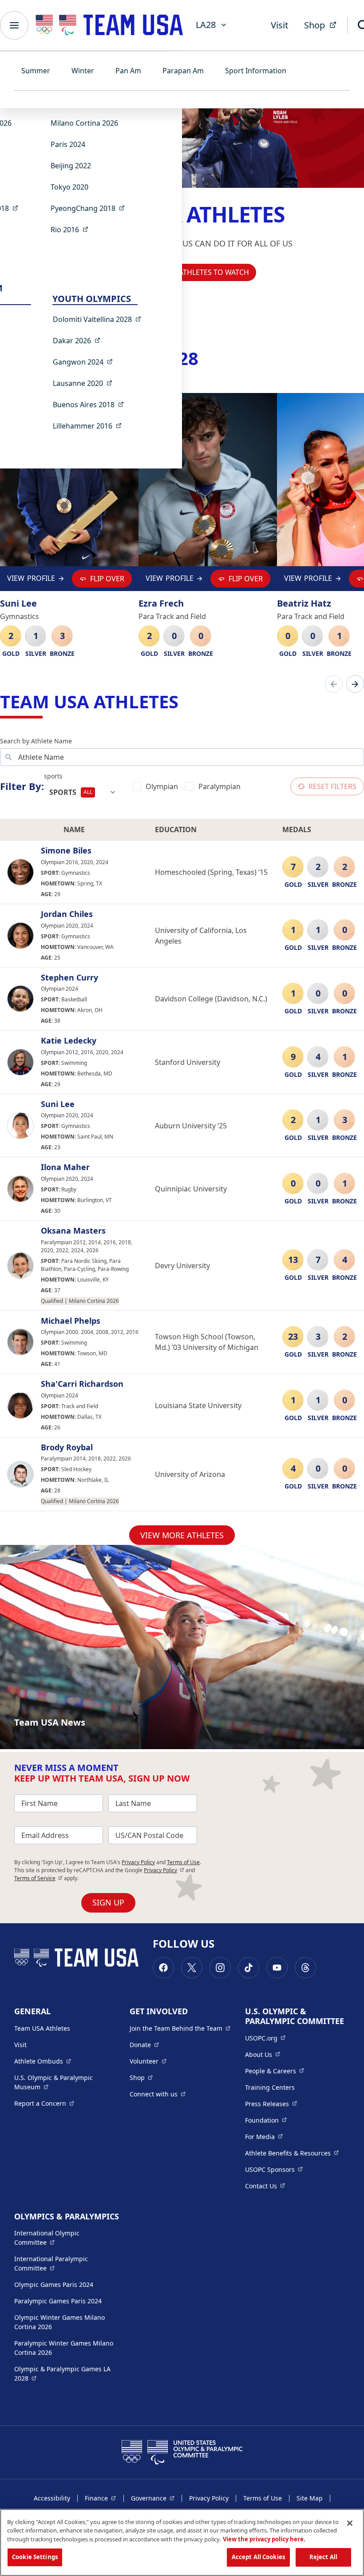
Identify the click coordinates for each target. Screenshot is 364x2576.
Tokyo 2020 (69, 187)
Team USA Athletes (42, 2028)
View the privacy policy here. (264, 2539)
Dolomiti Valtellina (100, 319)
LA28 (206, 25)
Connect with (158, 2094)
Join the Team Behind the (180, 2028)
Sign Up (108, 1902)
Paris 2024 (68, 144)
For (264, 2136)
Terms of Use (183, 1862)
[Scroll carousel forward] (355, 684)
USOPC (274, 2169)
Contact (265, 2186)
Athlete (43, 2061)
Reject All (323, 2557)
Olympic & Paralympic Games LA (62, 2374)
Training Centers (270, 2087)
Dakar (79, 340)
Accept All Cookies (258, 2557)
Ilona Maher (65, 1167)
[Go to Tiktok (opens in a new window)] (249, 1968)
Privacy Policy (138, 1862)
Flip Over (107, 579)
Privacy (164, 1870)
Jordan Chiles (67, 914)
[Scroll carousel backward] (334, 684)
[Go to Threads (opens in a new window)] (305, 1968)
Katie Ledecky (69, 1041)
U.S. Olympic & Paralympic (61, 2082)
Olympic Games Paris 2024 (54, 2284)
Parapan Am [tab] (183, 71)
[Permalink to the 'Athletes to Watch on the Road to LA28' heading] (205, 358)
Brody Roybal (67, 1448)
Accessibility (52, 2498)
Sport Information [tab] (256, 71)
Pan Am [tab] (128, 71)
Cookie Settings (35, 2557)
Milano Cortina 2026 (84, 123)
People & (275, 2071)
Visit (279, 25)
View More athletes (182, 1535)
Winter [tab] (83, 71)
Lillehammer (90, 426)
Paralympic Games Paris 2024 (58, 2301)
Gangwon (85, 362)
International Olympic (64, 2238)
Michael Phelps (71, 1321)
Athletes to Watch (214, 272)
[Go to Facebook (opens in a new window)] (163, 1968)
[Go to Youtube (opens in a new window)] (277, 1968)
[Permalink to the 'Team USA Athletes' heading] (185, 701)
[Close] (350, 2523)
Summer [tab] (36, 71)
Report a (44, 2103)
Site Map (310, 2498)
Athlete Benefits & (292, 2153)
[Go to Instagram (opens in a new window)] (220, 1968)
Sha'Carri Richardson (82, 1384)
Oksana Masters (73, 1231)
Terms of (38, 1878)
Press (271, 2104)
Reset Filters (332, 786)
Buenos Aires (91, 404)
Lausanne (85, 383)
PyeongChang (90, 208)
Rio (72, 229)
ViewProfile (31, 580)
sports (53, 776)
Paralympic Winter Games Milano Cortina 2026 (64, 2348)
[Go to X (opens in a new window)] (192, 1968)
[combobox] (83, 792)
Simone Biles (66, 851)
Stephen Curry (69, 978)
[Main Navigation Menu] (14, 25)
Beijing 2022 (71, 166)
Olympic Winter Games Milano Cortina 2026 (59, 2322)
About (263, 2054)
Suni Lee (58, 1104)
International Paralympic (64, 2263)
